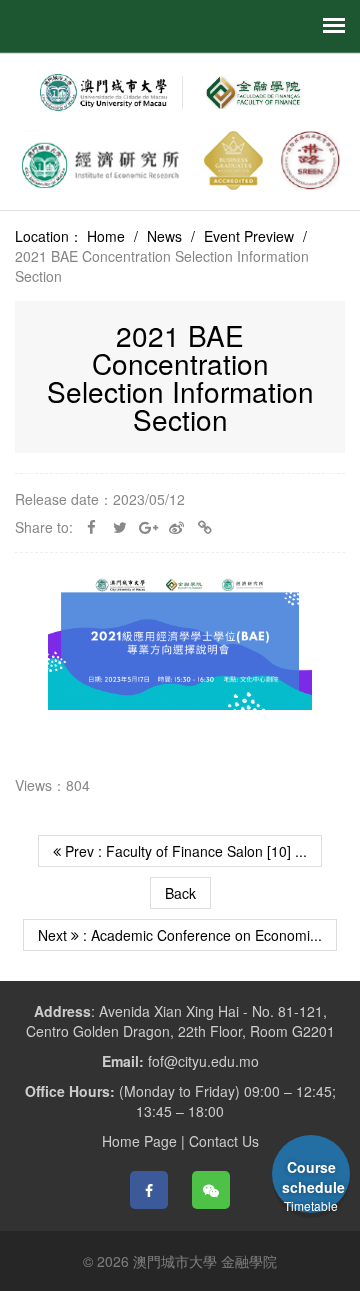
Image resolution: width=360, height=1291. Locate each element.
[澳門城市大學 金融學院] (251, 92)
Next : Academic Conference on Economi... (180, 935)
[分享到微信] (211, 1190)
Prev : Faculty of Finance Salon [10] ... (184, 851)
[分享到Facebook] (149, 1190)
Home (106, 236)
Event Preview (249, 236)
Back (180, 893)
